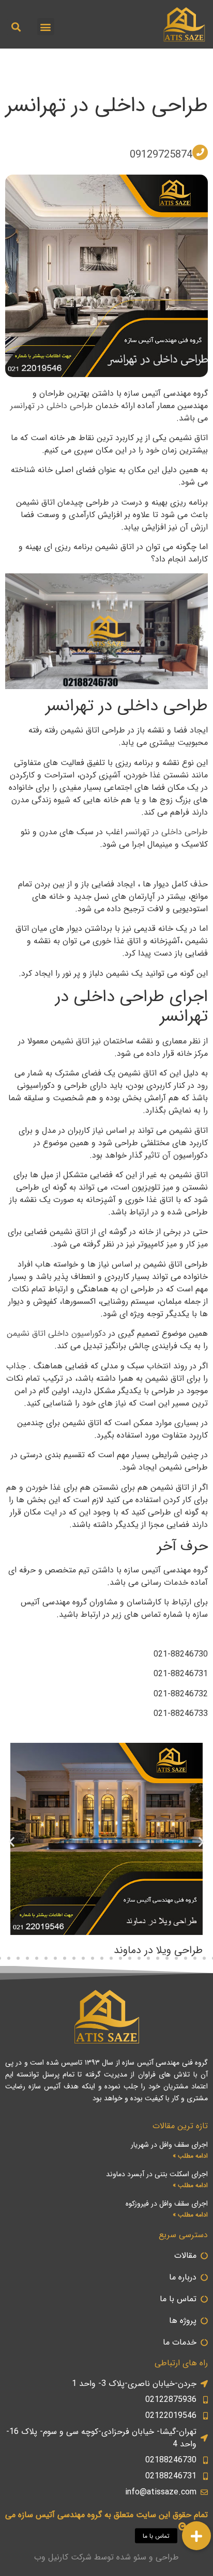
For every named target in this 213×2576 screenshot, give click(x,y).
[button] (46, 27)
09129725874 (161, 155)
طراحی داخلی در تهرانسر (107, 106)
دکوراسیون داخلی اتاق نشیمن (58, 1333)
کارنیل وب (51, 2557)
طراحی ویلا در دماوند (158, 1950)
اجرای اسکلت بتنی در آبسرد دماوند (157, 2174)
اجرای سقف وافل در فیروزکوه (167, 2204)
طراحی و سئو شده (148, 2557)
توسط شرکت (92, 2557)
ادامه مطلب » (190, 2156)
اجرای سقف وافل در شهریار (169, 2145)
